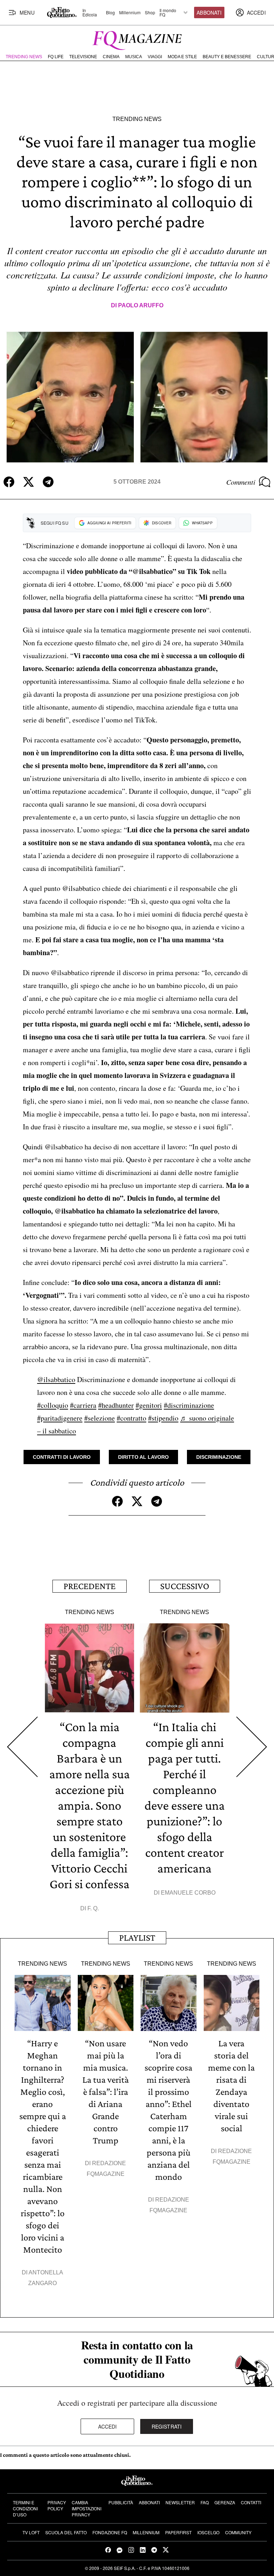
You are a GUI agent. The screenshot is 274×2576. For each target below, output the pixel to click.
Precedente (90, 1586)
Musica (134, 57)
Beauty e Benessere (227, 57)
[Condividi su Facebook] (9, 482)
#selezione (100, 1418)
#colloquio (53, 1405)
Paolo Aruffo (141, 305)
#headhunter (116, 1405)
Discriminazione (219, 1457)
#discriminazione (189, 1405)
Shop (150, 12)
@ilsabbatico (56, 1379)
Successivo (185, 1586)
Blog (110, 12)
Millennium (130, 12)
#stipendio (163, 1418)
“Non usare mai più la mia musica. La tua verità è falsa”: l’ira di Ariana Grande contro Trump (106, 2092)
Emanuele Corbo (188, 1893)
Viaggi (155, 57)
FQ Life (56, 57)
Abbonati (209, 12)
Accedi (108, 2426)
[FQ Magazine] (137, 39)
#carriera (83, 1405)
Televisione (83, 57)
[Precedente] (22, 1747)
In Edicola (90, 12)
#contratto (131, 1418)
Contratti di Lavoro (62, 1457)
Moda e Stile (182, 57)
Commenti (241, 482)
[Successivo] (252, 1747)
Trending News (24, 57)
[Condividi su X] (29, 482)
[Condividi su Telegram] (48, 482)
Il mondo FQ (168, 12)
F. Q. (93, 1908)
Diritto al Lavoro (143, 1457)
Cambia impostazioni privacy (87, 2508)
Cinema (111, 57)
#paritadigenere (60, 1418)
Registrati (167, 2426)
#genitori (149, 1405)
